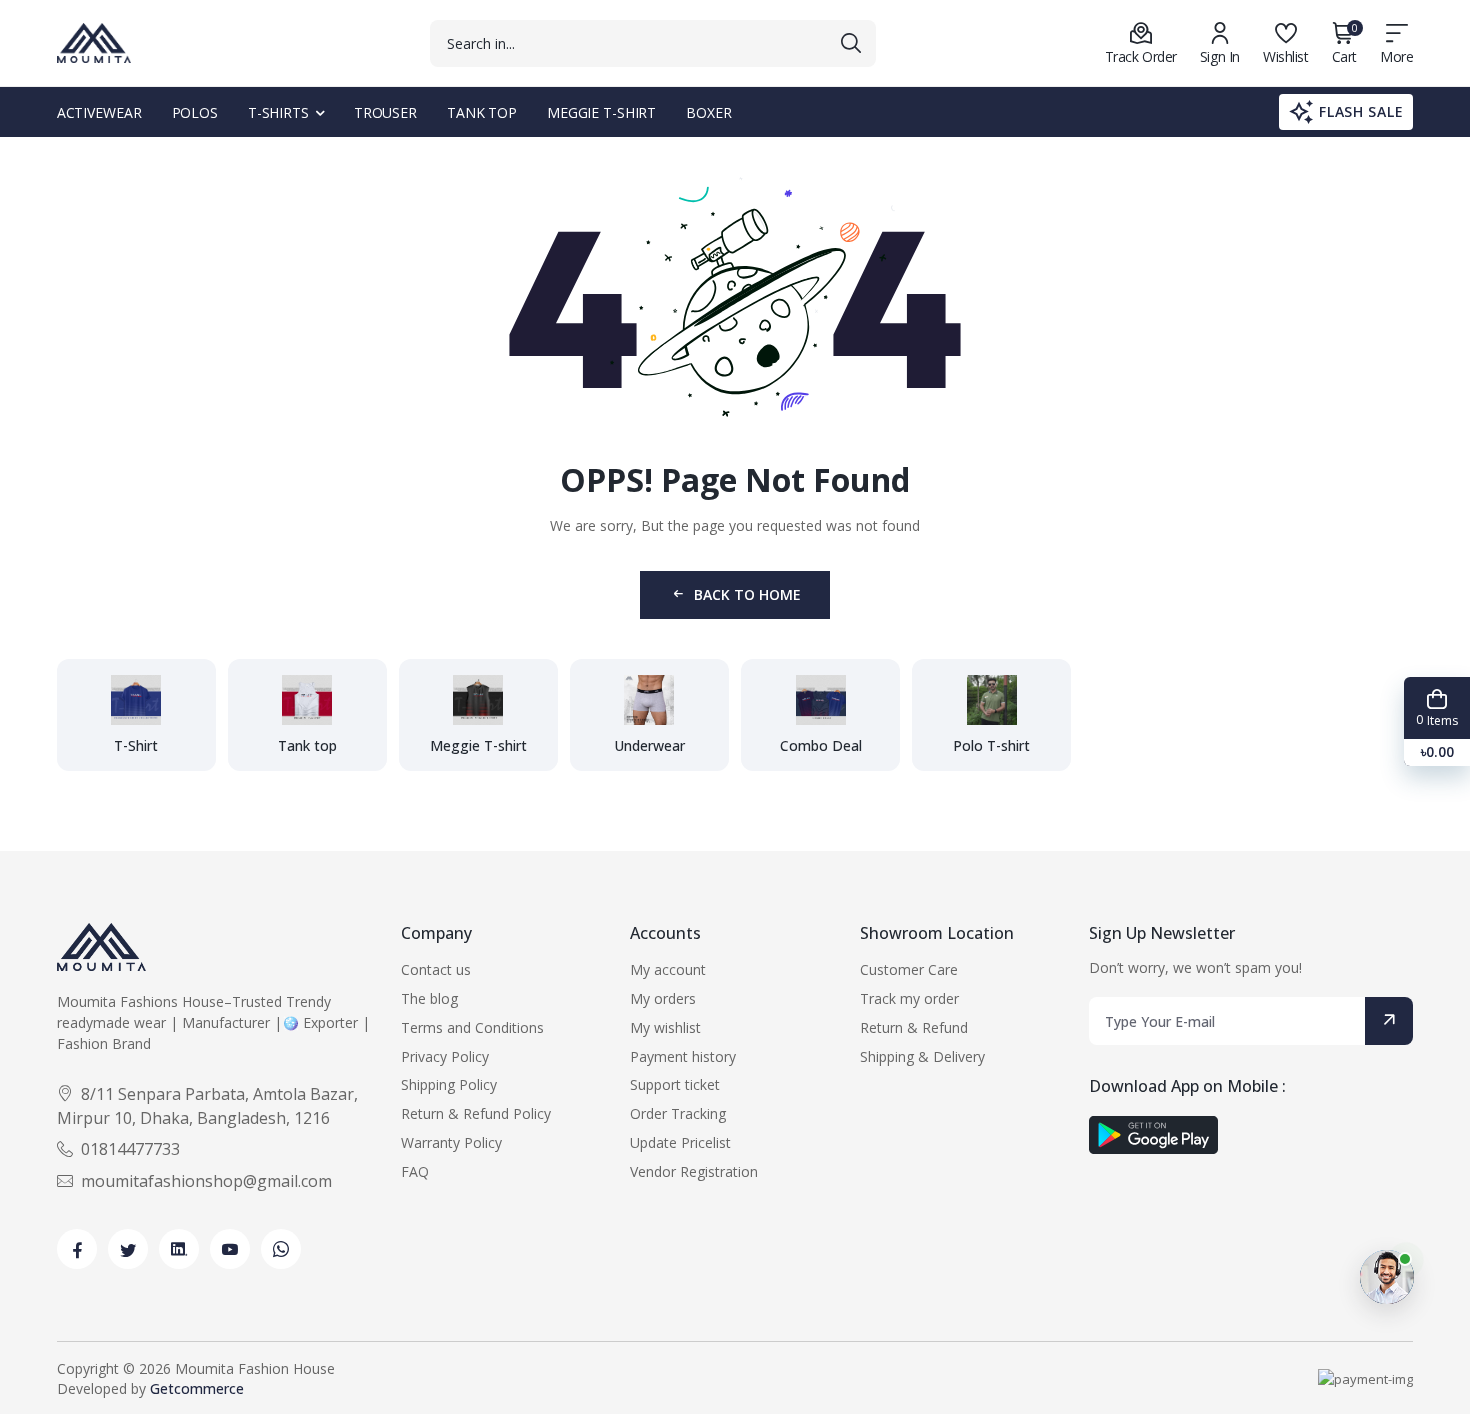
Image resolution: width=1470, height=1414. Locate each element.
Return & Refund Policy (476, 1113)
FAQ (415, 1171)
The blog (429, 998)
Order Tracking (678, 1113)
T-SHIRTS (278, 112)
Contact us (436, 969)
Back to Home (747, 594)
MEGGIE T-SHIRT (601, 112)
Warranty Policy (451, 1142)
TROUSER (385, 112)
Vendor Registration (694, 1171)
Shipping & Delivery (922, 1056)
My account (668, 969)
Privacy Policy (445, 1056)
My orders (663, 998)
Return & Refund (914, 1027)
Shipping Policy (449, 1084)
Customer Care (909, 969)
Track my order (909, 998)
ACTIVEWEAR (99, 112)
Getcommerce (197, 1388)
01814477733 (130, 1149)
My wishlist (665, 1027)
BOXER (708, 112)
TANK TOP (482, 112)
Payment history (683, 1056)
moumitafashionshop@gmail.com (206, 1181)
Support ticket (675, 1084)
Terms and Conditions (472, 1027)
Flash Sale (1361, 111)
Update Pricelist (680, 1142)
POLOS (195, 112)
